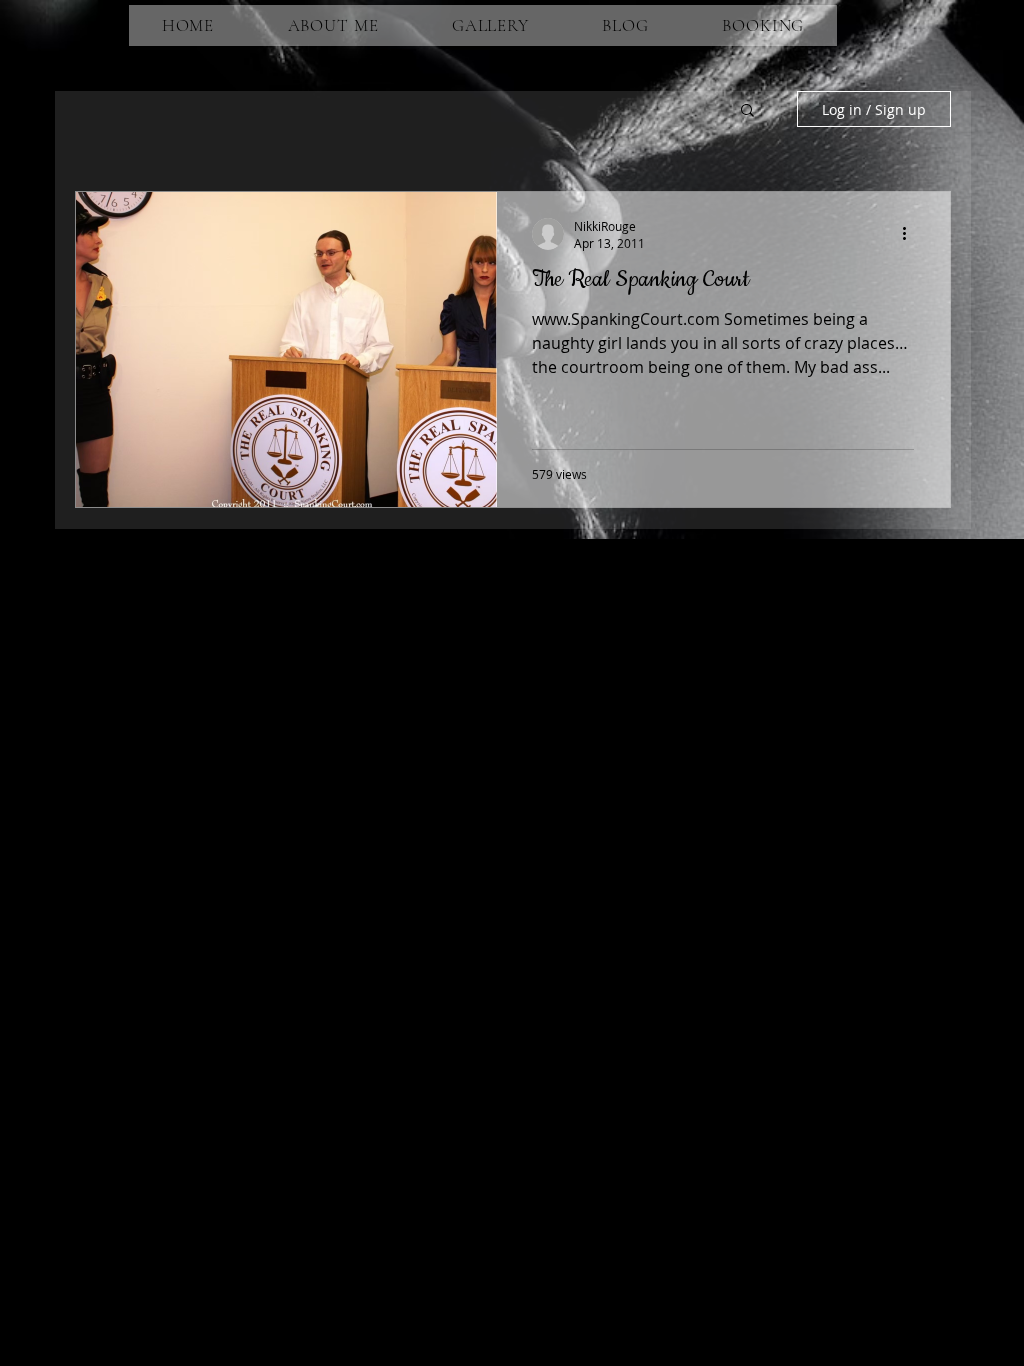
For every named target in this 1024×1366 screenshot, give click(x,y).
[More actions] (911, 234)
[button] (747, 111)
